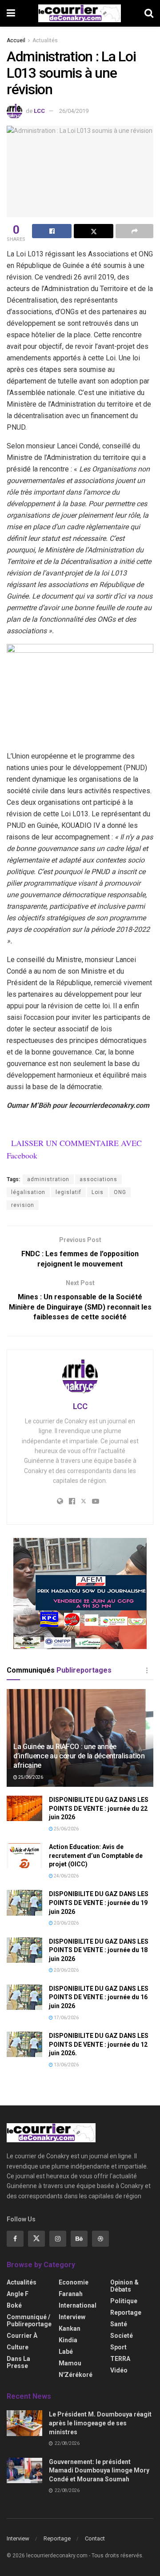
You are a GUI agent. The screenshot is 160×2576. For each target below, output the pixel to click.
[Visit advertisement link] (80, 1594)
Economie (74, 2282)
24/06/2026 (66, 1876)
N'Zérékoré (76, 2375)
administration (48, 1179)
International (78, 2305)
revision (23, 1205)
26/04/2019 (74, 111)
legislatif (68, 1192)
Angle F (18, 2294)
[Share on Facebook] (52, 231)
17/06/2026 (66, 2018)
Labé (66, 2352)
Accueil (16, 40)
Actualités (45, 40)
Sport (118, 2347)
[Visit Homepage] (80, 13)
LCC (39, 111)
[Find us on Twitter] (36, 2239)
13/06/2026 (66, 2065)
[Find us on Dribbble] (100, 2239)
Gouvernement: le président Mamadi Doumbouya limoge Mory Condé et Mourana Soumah (99, 2470)
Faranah (71, 2294)
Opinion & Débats (124, 2286)
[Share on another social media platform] (134, 231)
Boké (14, 2305)
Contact (95, 2538)
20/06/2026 (66, 1923)
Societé (122, 2336)
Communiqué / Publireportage (29, 2320)
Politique (124, 2301)
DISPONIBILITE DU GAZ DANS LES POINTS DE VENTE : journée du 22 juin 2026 (99, 1808)
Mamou (70, 2363)
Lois (98, 1192)
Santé (119, 2324)
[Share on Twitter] (94, 231)
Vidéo (119, 2370)
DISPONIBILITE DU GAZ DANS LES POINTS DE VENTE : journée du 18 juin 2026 (99, 1950)
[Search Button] (149, 13)
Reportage (126, 2312)
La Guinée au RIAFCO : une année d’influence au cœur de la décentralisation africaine (79, 1756)
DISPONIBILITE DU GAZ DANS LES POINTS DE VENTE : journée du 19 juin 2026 (99, 1903)
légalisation (28, 1192)
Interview (72, 2317)
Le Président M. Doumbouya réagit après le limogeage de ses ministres (100, 2423)
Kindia (68, 2340)
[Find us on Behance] (79, 2239)
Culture (18, 2347)
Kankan (70, 2328)
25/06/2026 (30, 1777)
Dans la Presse (18, 2362)
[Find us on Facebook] (15, 2239)
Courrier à (22, 2336)
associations (98, 1179)
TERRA (120, 2359)
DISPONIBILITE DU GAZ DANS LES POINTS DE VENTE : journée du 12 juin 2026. (99, 2044)
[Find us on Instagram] (58, 2239)
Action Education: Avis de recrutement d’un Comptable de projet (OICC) (96, 1855)
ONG (120, 1192)
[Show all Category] (147, 1670)
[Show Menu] (11, 13)
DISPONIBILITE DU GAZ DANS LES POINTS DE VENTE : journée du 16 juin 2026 (99, 1997)
